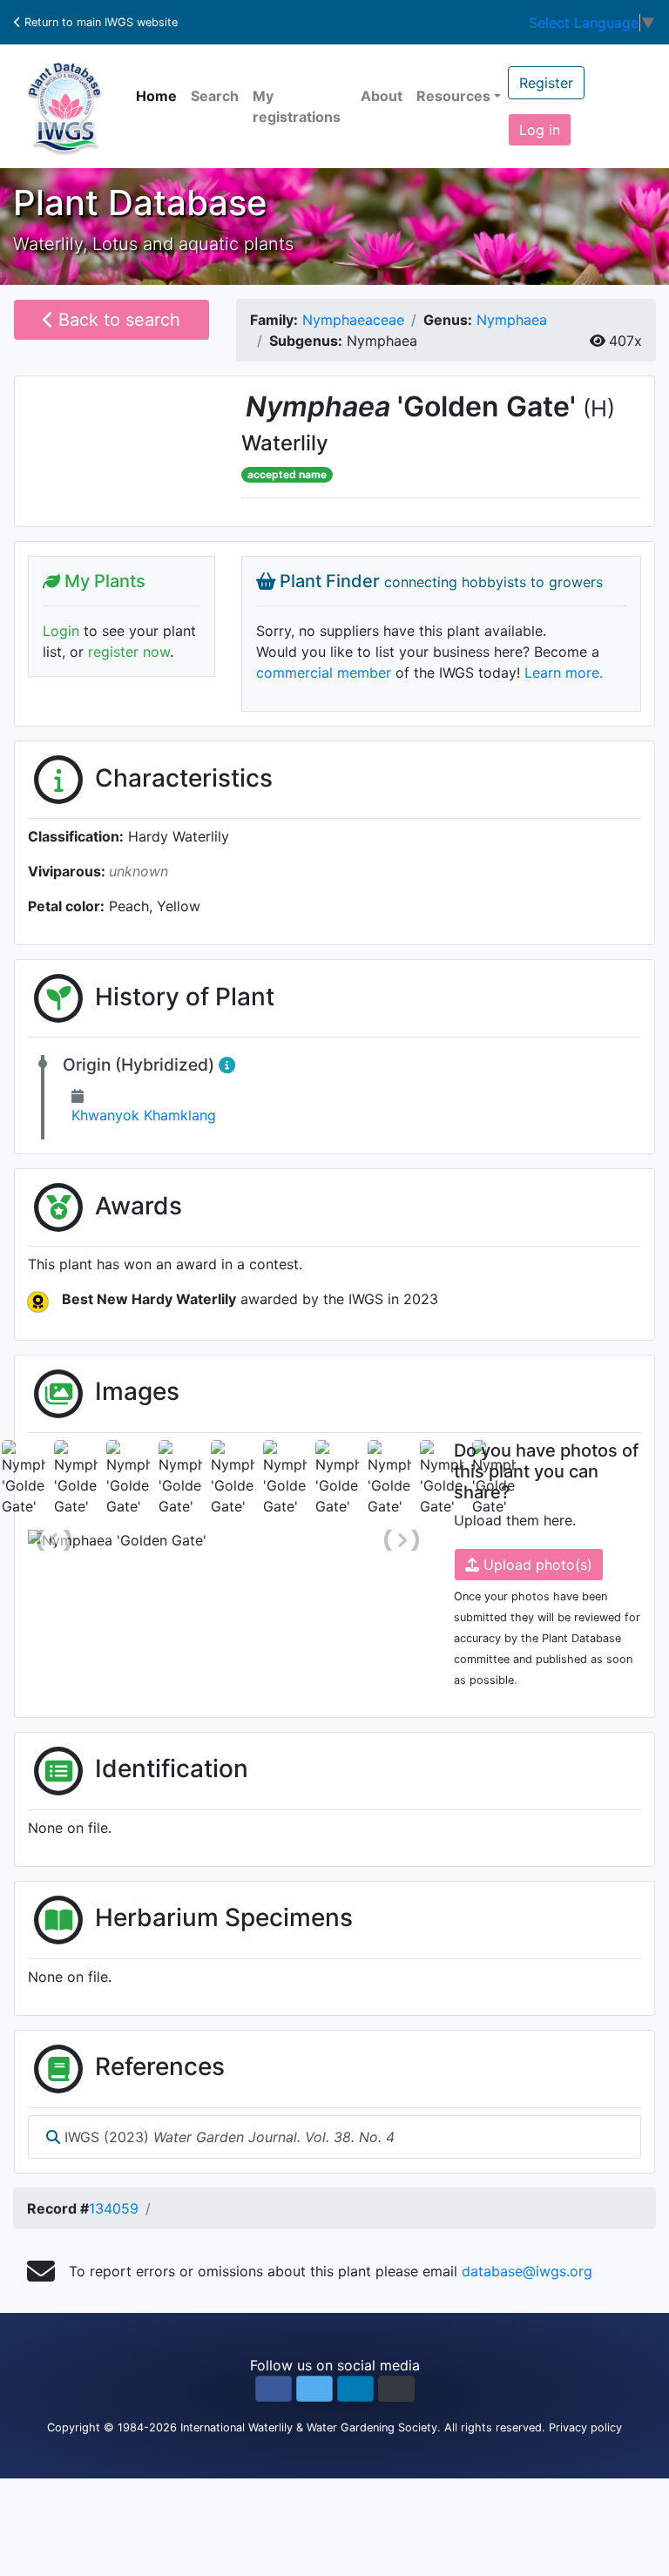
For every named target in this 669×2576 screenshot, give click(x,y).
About (382, 96)
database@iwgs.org (527, 2271)
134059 (114, 2208)
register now (129, 652)
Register (546, 83)
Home (156, 96)
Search (215, 96)
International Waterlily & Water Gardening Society (309, 2427)
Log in (540, 130)
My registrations (297, 106)
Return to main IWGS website (99, 22)
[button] (274, 2389)
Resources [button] (453, 96)
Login (61, 631)
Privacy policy (585, 2427)
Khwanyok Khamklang (144, 1115)
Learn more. (564, 673)
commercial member (324, 673)
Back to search (117, 320)
